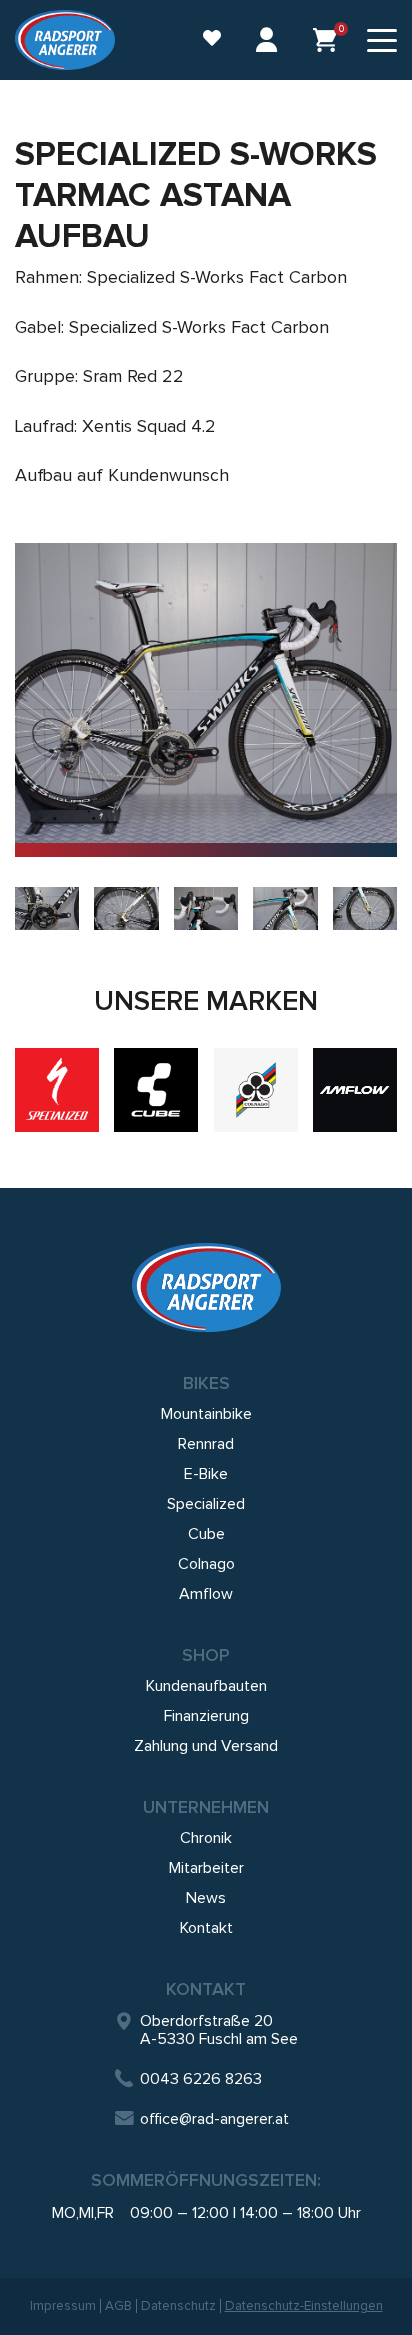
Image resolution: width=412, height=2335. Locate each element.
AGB (118, 2306)
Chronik (206, 1838)
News (206, 1898)
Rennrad (206, 1444)
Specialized (206, 1504)
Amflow (206, 1594)
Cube (206, 1534)
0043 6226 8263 (201, 2079)
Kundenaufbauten (206, 1686)
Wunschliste (202, 40)
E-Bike (206, 1474)
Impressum (63, 2306)
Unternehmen (206, 1807)
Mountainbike (206, 1414)
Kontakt (206, 1928)
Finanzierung (206, 1716)
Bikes (206, 1383)
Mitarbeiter (206, 1868)
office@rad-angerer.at (214, 2119)
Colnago (206, 1564)
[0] (325, 40)
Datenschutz (178, 2306)
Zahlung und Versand (206, 1746)
